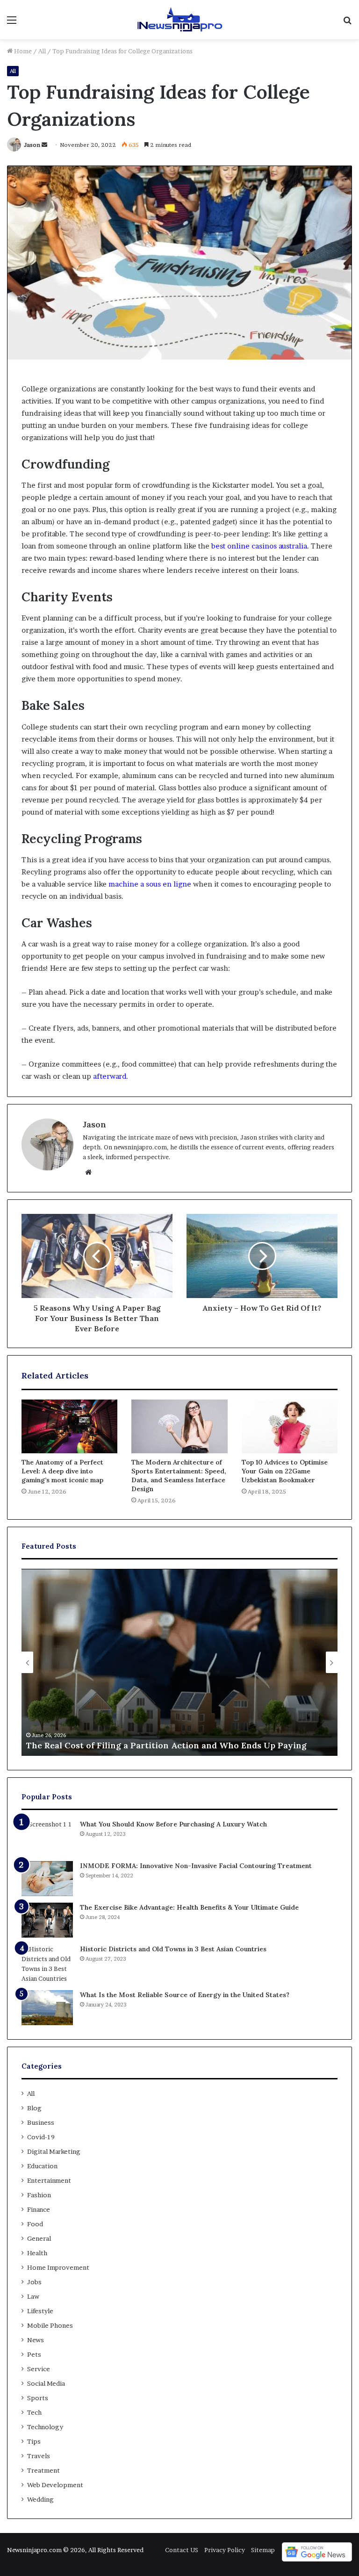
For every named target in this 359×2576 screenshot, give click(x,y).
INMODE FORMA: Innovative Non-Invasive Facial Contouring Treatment (196, 1866)
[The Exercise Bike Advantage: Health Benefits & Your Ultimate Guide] (47, 1920)
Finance (39, 2209)
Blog (34, 2108)
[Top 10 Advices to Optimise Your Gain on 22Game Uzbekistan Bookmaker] (290, 1427)
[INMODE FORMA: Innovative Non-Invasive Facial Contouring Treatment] (47, 1879)
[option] (179, 1662)
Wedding (40, 2499)
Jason (32, 145)
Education (42, 2166)
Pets (34, 2354)
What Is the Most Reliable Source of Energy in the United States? (185, 1995)
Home (22, 51)
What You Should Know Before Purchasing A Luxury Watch (173, 1824)
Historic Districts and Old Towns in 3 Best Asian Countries (173, 1949)
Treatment (43, 2470)
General (39, 2238)
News (36, 2340)
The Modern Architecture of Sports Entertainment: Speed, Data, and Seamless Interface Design (179, 1476)
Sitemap (263, 2550)
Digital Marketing (54, 2151)
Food (35, 2224)
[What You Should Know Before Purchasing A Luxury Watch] (47, 1837)
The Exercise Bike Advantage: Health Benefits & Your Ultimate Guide (189, 1907)
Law (33, 2296)
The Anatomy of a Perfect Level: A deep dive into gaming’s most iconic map (62, 1471)
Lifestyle (40, 2311)
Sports (38, 2398)
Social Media (46, 2383)
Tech (34, 2412)
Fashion (39, 2195)
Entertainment (49, 2180)
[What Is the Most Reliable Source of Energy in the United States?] (47, 2008)
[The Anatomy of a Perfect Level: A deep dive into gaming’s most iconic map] (69, 1427)
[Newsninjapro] (179, 20)
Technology (45, 2427)
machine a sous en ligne (150, 884)
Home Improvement (58, 2267)
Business (41, 2122)
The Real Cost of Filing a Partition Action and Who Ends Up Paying (166, 1745)
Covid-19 (41, 2137)
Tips (34, 2441)
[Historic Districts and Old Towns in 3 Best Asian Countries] (47, 1964)
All (42, 51)
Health (37, 2253)
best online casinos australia (259, 546)
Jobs (34, 2282)
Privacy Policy (225, 2550)
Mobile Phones (50, 2325)
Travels (39, 2456)
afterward (110, 1076)
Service (39, 2369)
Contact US (182, 2550)
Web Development (55, 2485)
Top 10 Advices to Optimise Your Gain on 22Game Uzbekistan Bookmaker (285, 1471)
